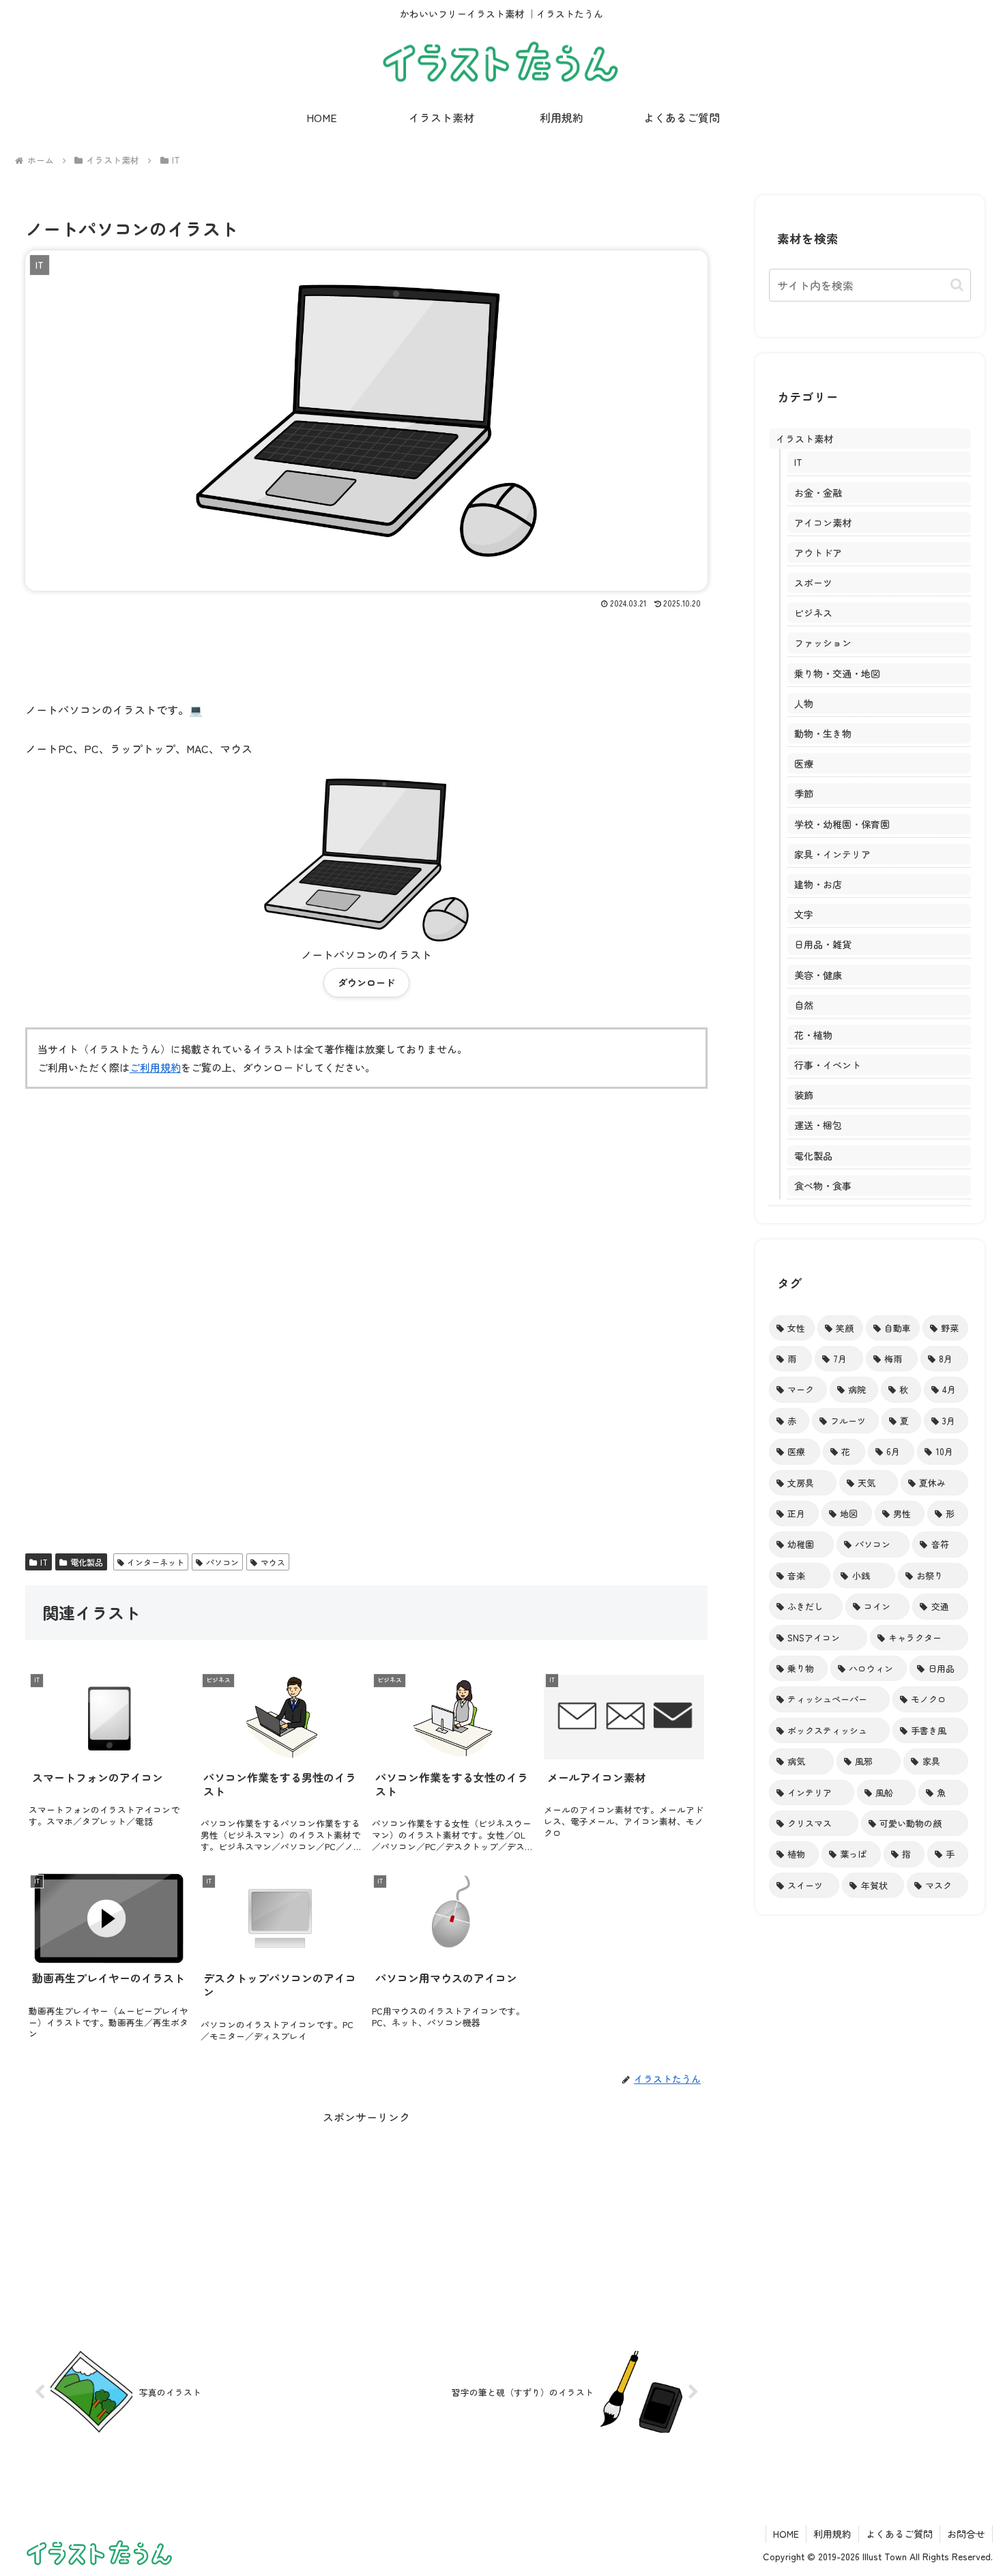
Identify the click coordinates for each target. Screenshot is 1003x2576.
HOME (786, 2534)
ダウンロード (366, 982)
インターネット (156, 1562)
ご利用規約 (155, 1067)
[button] (957, 285)
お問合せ (966, 2534)
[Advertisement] (366, 649)
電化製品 (87, 1562)
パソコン (222, 1562)
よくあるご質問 (899, 2534)
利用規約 (832, 2534)
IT (44, 1562)
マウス (273, 1562)
